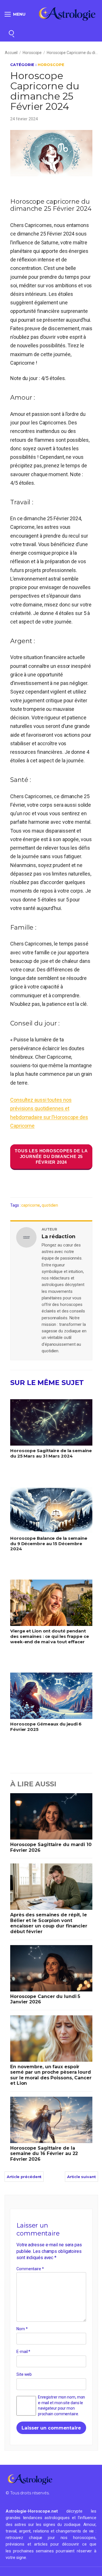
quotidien (50, 1205)
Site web (24, 2374)
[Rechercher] (11, 33)
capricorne (31, 1205)
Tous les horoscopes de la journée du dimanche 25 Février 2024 (51, 1156)
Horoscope (32, 53)
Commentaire (30, 2269)
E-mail (23, 2352)
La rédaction (59, 1237)
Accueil (11, 53)
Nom (22, 2329)
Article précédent (24, 2177)
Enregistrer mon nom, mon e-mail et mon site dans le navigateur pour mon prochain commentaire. (62, 2405)
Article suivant (81, 2177)
